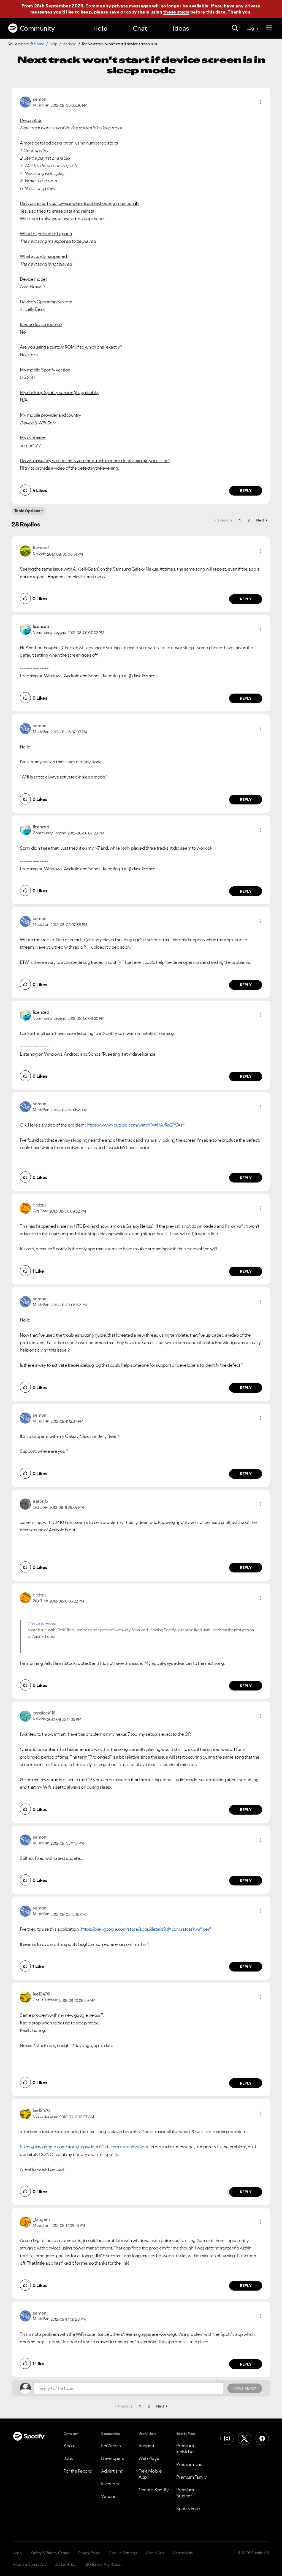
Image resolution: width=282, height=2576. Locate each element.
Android (70, 44)
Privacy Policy (89, 2553)
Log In (252, 28)
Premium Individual (185, 2449)
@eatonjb (36, 1623)
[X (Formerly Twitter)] (245, 2438)
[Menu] (269, 28)
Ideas (181, 28)
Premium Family (192, 2477)
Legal (18, 2553)
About (70, 2446)
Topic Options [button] (27, 511)
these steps (176, 12)
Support (147, 2446)
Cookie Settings (123, 2553)
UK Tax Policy (65, 2564)
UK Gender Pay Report (103, 2564)
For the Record (78, 2471)
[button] (261, 102)
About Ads (155, 2553)
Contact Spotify (154, 2490)
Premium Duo (189, 2464)
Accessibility (183, 2553)
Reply (246, 491)
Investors (110, 2484)
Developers (112, 2458)
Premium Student (185, 2493)
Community (37, 28)
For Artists (111, 2446)
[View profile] (25, 101)
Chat (140, 28)
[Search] (235, 28)
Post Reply (245, 2388)
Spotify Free (188, 2508)
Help (100, 28)
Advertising (112, 2471)
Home (39, 44)
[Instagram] (227, 2438)
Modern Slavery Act (29, 2564)
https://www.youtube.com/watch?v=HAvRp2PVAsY (136, 1125)
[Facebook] (262, 2438)
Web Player (150, 2458)
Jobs (68, 2458)
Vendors (109, 2496)
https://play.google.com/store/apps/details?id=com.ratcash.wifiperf (146, 1929)
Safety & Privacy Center (50, 2553)
